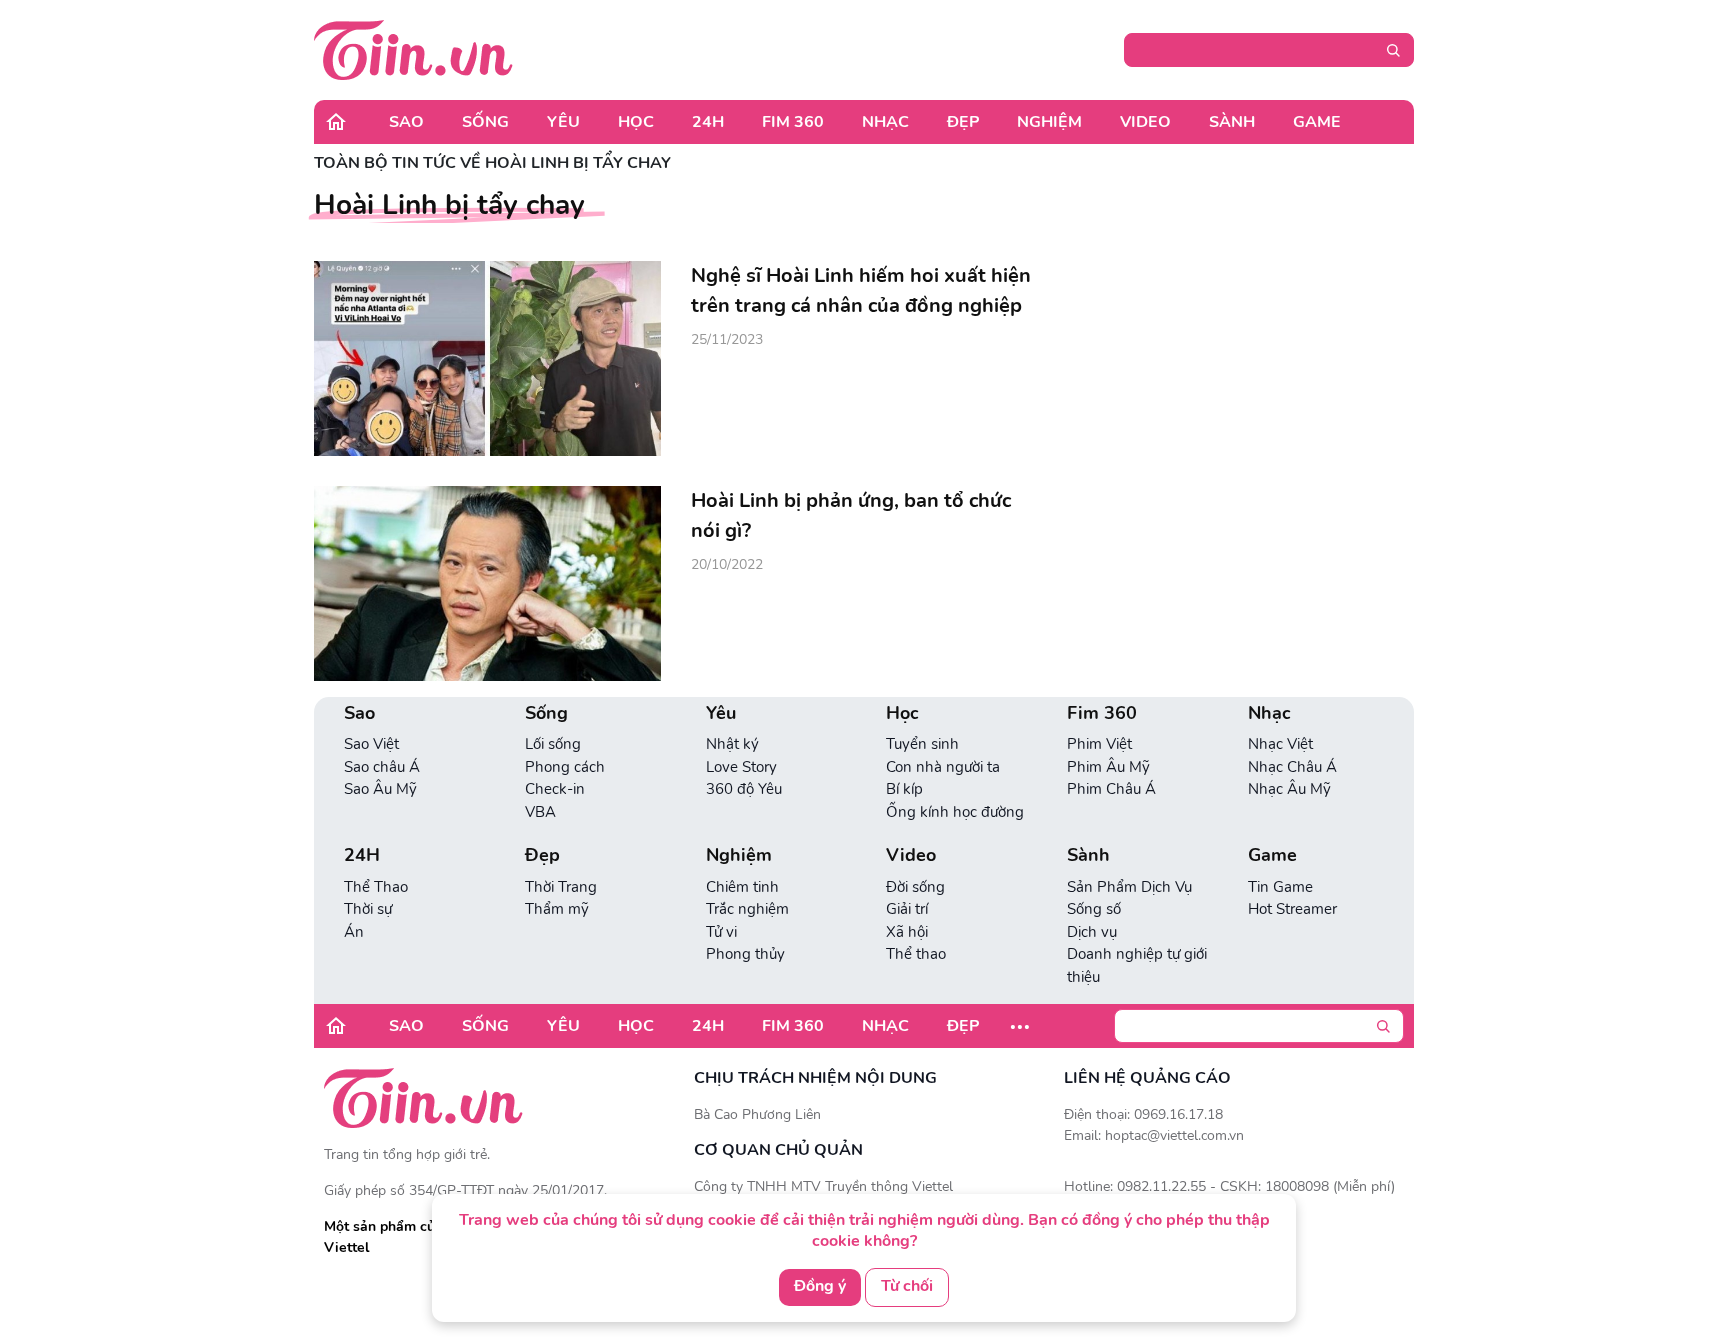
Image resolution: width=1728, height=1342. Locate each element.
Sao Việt (371, 744)
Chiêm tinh (742, 887)
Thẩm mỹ (557, 909)
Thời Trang (561, 887)
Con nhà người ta (943, 767)
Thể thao (916, 954)
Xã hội (907, 932)
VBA (540, 812)
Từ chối (907, 1286)
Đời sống (915, 887)
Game (1317, 122)
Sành (1232, 122)
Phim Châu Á (1111, 789)
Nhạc (885, 122)
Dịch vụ (1092, 932)
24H (708, 122)
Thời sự (368, 909)
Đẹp (963, 122)
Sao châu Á (382, 767)
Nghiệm (1049, 122)
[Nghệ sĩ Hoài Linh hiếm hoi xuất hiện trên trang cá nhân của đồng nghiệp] (487, 358)
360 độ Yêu (744, 789)
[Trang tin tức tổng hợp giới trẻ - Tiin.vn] (413, 49)
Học (636, 122)
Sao (406, 122)
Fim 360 (793, 122)
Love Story (741, 767)
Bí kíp (904, 789)
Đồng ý (820, 1286)
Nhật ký (732, 744)
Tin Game (1280, 887)
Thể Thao (376, 887)
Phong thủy (745, 954)
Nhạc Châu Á (1292, 767)
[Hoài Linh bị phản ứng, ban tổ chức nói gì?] (487, 583)
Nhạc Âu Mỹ (1289, 789)
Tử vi (721, 932)
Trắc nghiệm (747, 909)
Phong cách (565, 767)
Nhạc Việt (1280, 744)
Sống (485, 122)
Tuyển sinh (922, 744)
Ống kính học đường (955, 812)
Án (354, 932)
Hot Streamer (1292, 909)
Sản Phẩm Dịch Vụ (1129, 887)
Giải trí (907, 909)
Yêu (563, 122)
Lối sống (553, 744)
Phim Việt (1099, 744)
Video (1145, 122)
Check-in (555, 789)
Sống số (1094, 909)
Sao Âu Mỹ (380, 789)
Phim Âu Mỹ (1108, 767)
